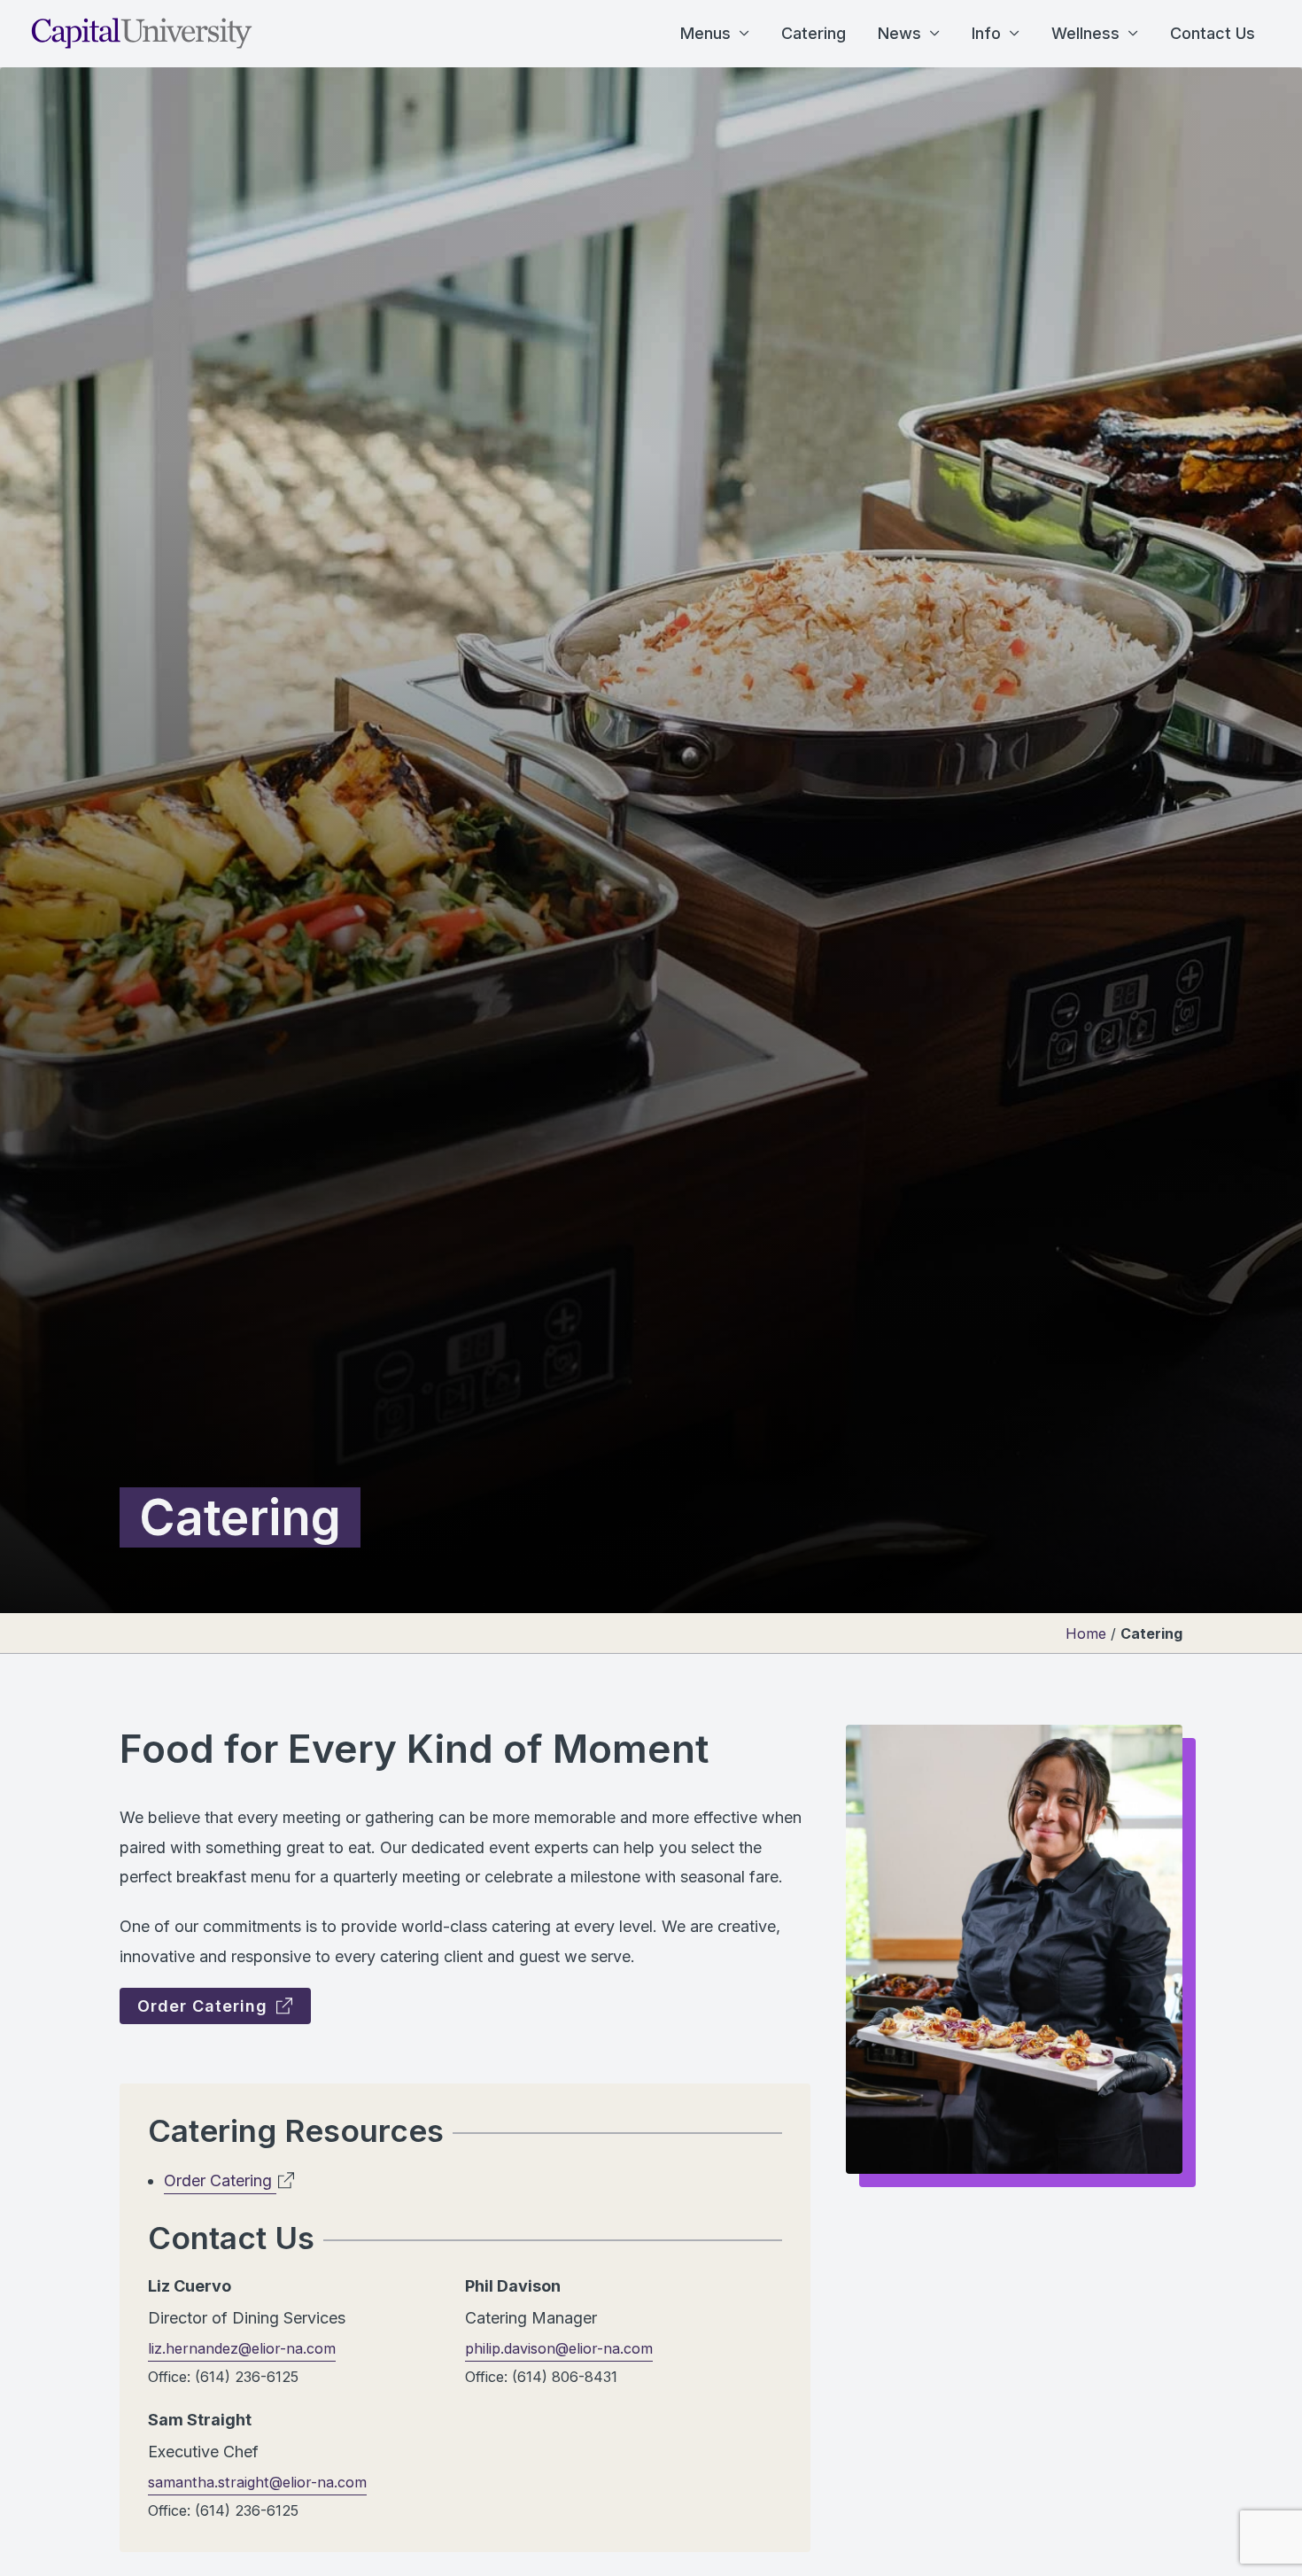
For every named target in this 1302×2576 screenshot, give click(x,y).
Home (1086, 1633)
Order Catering (205, 2006)
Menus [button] (705, 33)
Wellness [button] (1085, 33)
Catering (814, 33)
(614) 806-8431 (565, 2377)
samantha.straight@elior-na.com (257, 2482)
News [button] (899, 33)
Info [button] (986, 33)
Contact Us (1213, 33)
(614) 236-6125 (247, 2377)
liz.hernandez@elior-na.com (242, 2348)
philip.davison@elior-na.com (559, 2348)
